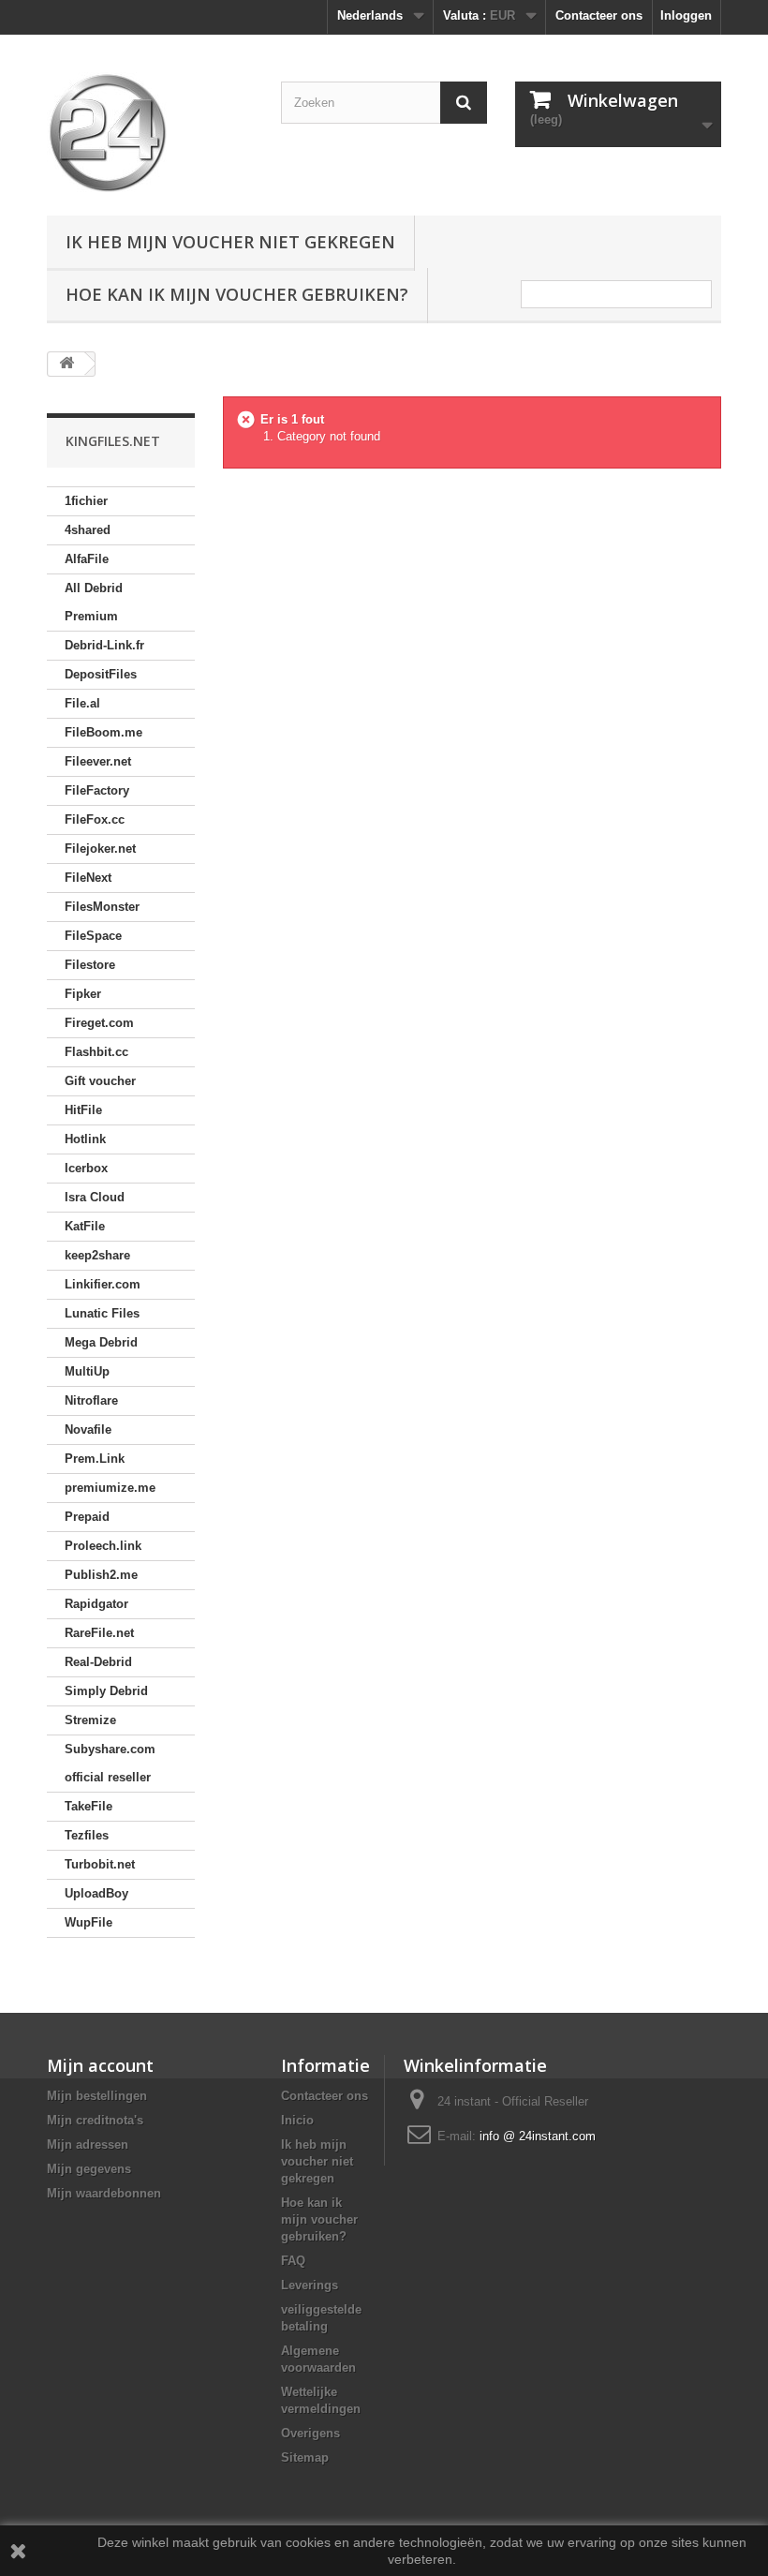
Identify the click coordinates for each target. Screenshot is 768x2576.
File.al (82, 703)
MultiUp (87, 1371)
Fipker (83, 994)
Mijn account (100, 2065)
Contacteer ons (599, 15)
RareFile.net (99, 1633)
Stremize (90, 1720)
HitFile (83, 1110)
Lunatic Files (102, 1313)
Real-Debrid (98, 1662)
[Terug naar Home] (66, 364)
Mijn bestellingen (97, 2096)
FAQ (293, 2261)
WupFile (89, 1922)
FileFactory (97, 790)
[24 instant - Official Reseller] (150, 132)
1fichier (86, 501)
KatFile (85, 1226)
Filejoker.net (100, 849)
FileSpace (93, 936)
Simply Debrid (106, 1691)
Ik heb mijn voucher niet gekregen (230, 242)
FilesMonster (102, 907)
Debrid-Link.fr (104, 645)
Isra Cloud (95, 1197)
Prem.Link (95, 1459)
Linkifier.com (103, 1284)
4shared (88, 530)
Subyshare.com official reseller (110, 1763)
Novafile (88, 1429)
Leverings (310, 2285)
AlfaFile (87, 559)
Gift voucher (100, 1081)
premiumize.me (110, 1488)
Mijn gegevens (89, 2169)
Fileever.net (98, 761)
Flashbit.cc (96, 1052)
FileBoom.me (103, 732)
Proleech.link (103, 1546)
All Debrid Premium (94, 602)
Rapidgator (96, 1604)
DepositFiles (101, 674)
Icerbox (86, 1168)
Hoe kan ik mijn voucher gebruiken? (237, 294)
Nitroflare (91, 1400)
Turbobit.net (100, 1864)
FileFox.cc (95, 819)
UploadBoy (96, 1893)
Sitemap (305, 2457)
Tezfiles (87, 1835)
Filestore (90, 965)
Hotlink (85, 1139)
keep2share (97, 1255)
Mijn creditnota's (95, 2120)
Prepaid (87, 1517)
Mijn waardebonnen (104, 2193)
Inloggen (686, 15)
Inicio (297, 2120)
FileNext (88, 878)
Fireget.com (99, 1023)
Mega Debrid (101, 1342)
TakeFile (89, 1806)
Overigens (310, 2433)
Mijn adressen (88, 2144)
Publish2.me (101, 1575)
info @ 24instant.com (538, 2136)
